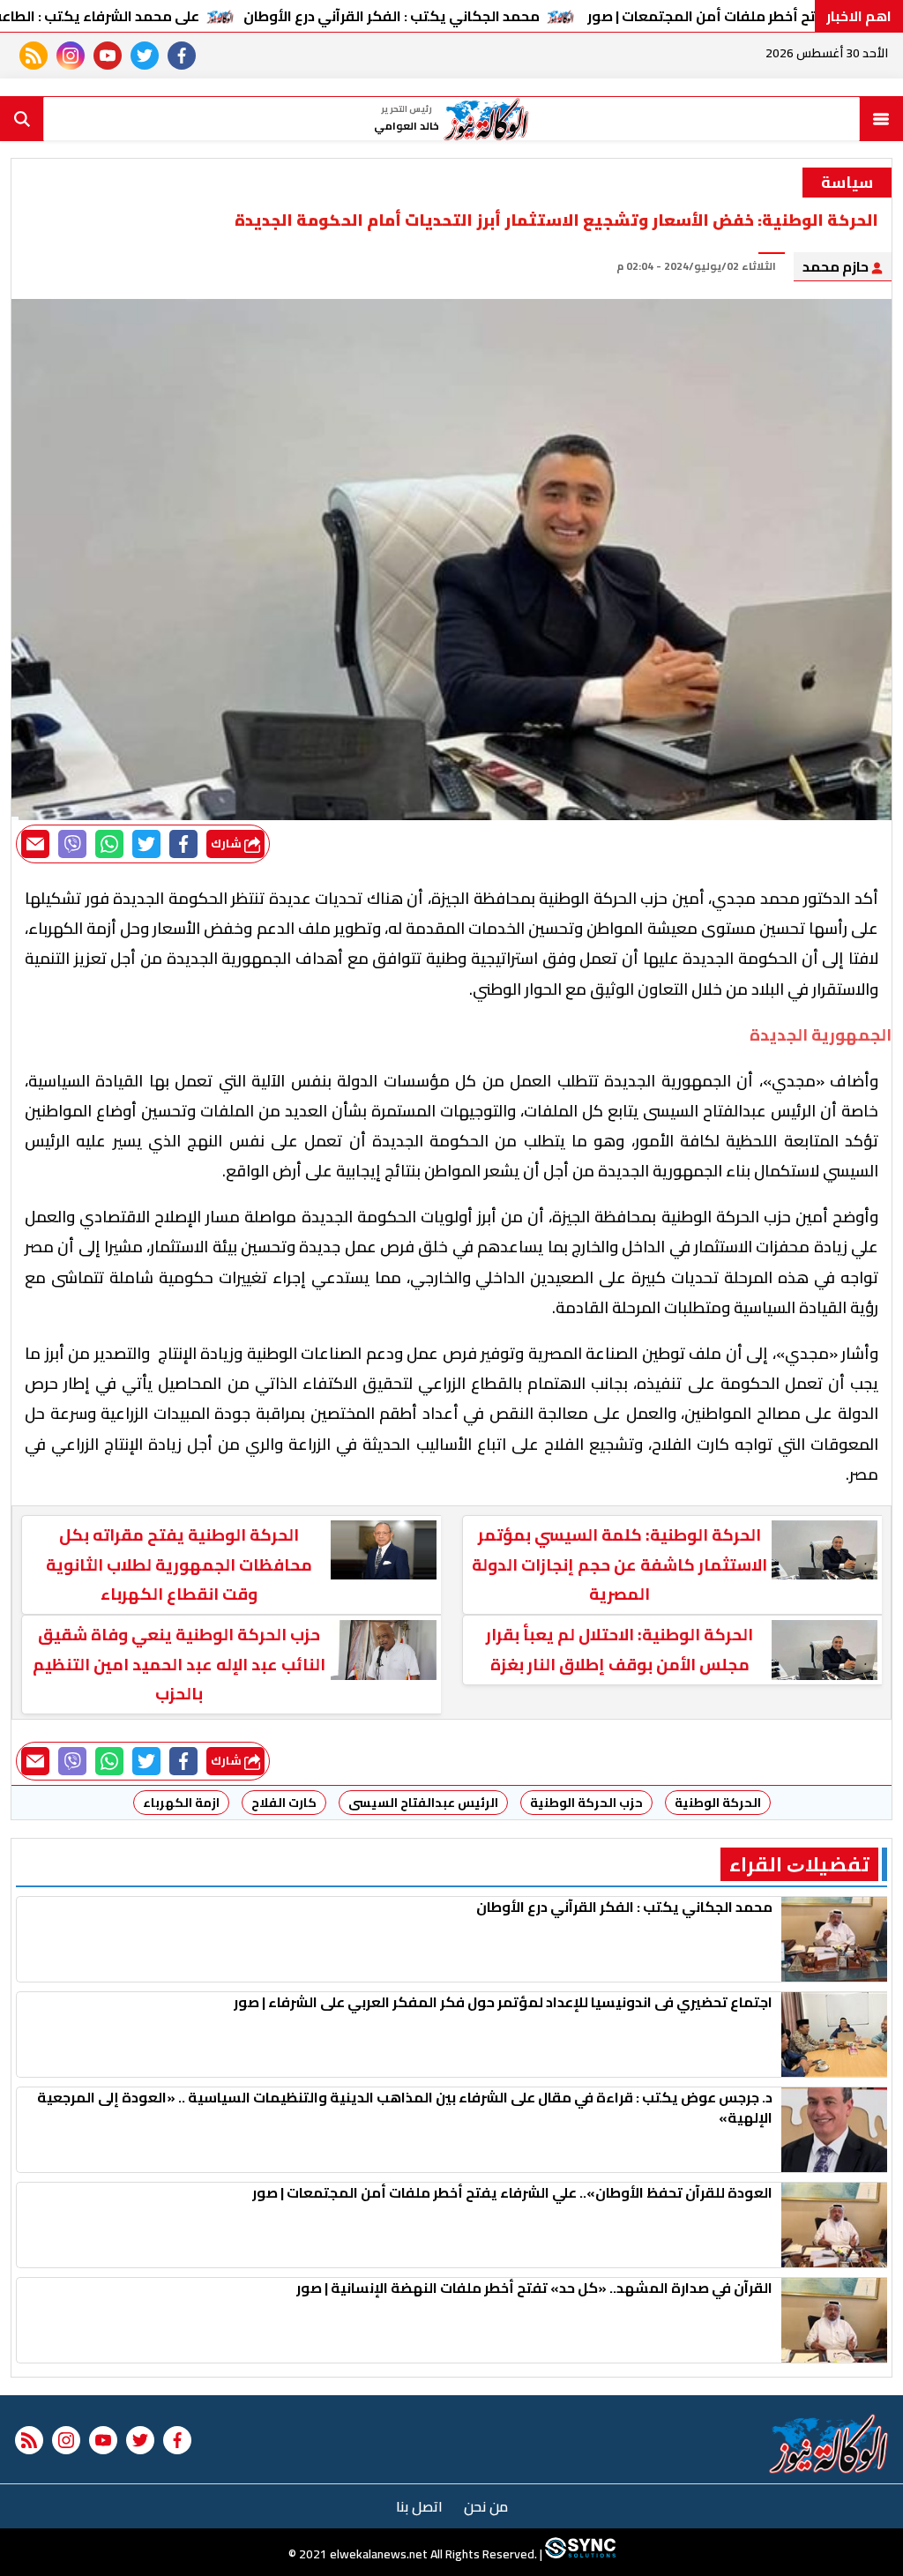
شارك (228, 844)
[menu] (881, 119)
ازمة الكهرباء (181, 1803)
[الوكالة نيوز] (829, 2444)
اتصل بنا (419, 2506)
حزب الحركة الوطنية (586, 1803)
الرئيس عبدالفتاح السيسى (423, 1803)
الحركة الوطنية (718, 1803)
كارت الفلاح (284, 1803)
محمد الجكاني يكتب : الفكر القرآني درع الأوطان (392, 16)
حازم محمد (837, 266)
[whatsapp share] (109, 844)
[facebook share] (183, 844)
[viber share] (72, 844)
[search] (22, 119)
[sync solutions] (579, 2554)
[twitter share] (146, 844)
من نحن (486, 2506)
